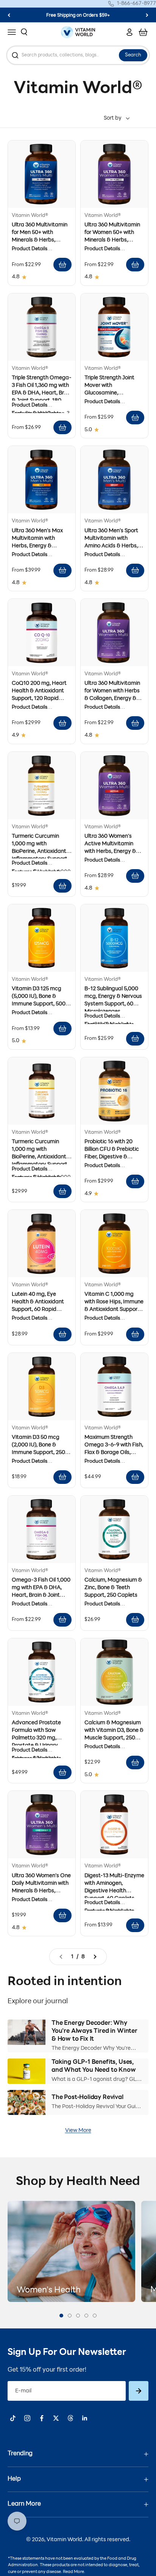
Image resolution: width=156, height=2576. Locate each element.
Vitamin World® (30, 216)
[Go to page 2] (97, 1957)
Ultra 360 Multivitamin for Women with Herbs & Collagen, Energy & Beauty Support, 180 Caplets (112, 699)
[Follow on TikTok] (13, 2418)
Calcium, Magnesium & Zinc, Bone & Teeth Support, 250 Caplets (113, 1588)
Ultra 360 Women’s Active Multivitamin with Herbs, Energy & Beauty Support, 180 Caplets (110, 852)
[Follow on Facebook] (42, 2418)
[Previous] (9, 15)
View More (78, 2131)
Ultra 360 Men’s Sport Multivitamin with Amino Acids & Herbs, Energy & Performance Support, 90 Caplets (112, 546)
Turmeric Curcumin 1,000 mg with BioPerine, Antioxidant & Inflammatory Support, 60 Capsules (41, 852)
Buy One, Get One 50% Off (78, 16)
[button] (61, 2316)
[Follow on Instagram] (27, 2418)
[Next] (147, 15)
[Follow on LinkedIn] (85, 2418)
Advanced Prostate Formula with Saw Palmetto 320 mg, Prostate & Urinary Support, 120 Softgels (38, 1738)
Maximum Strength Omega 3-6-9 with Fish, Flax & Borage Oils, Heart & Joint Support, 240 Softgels (114, 1453)
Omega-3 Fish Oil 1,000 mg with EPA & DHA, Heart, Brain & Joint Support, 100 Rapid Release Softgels (41, 1595)
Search (133, 55)
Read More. (74, 2572)
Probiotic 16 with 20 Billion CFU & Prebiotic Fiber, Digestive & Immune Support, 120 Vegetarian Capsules (112, 1157)
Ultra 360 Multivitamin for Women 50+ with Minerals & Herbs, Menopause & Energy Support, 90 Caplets (112, 240)
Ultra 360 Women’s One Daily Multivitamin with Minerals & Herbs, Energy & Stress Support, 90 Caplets (41, 1891)
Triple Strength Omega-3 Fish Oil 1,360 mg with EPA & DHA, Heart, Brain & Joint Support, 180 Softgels (42, 393)
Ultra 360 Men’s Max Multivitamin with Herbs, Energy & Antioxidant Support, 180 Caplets (37, 546)
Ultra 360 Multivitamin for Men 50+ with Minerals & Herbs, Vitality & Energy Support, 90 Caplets (40, 240)
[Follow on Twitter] (56, 2418)
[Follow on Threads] (70, 2418)
